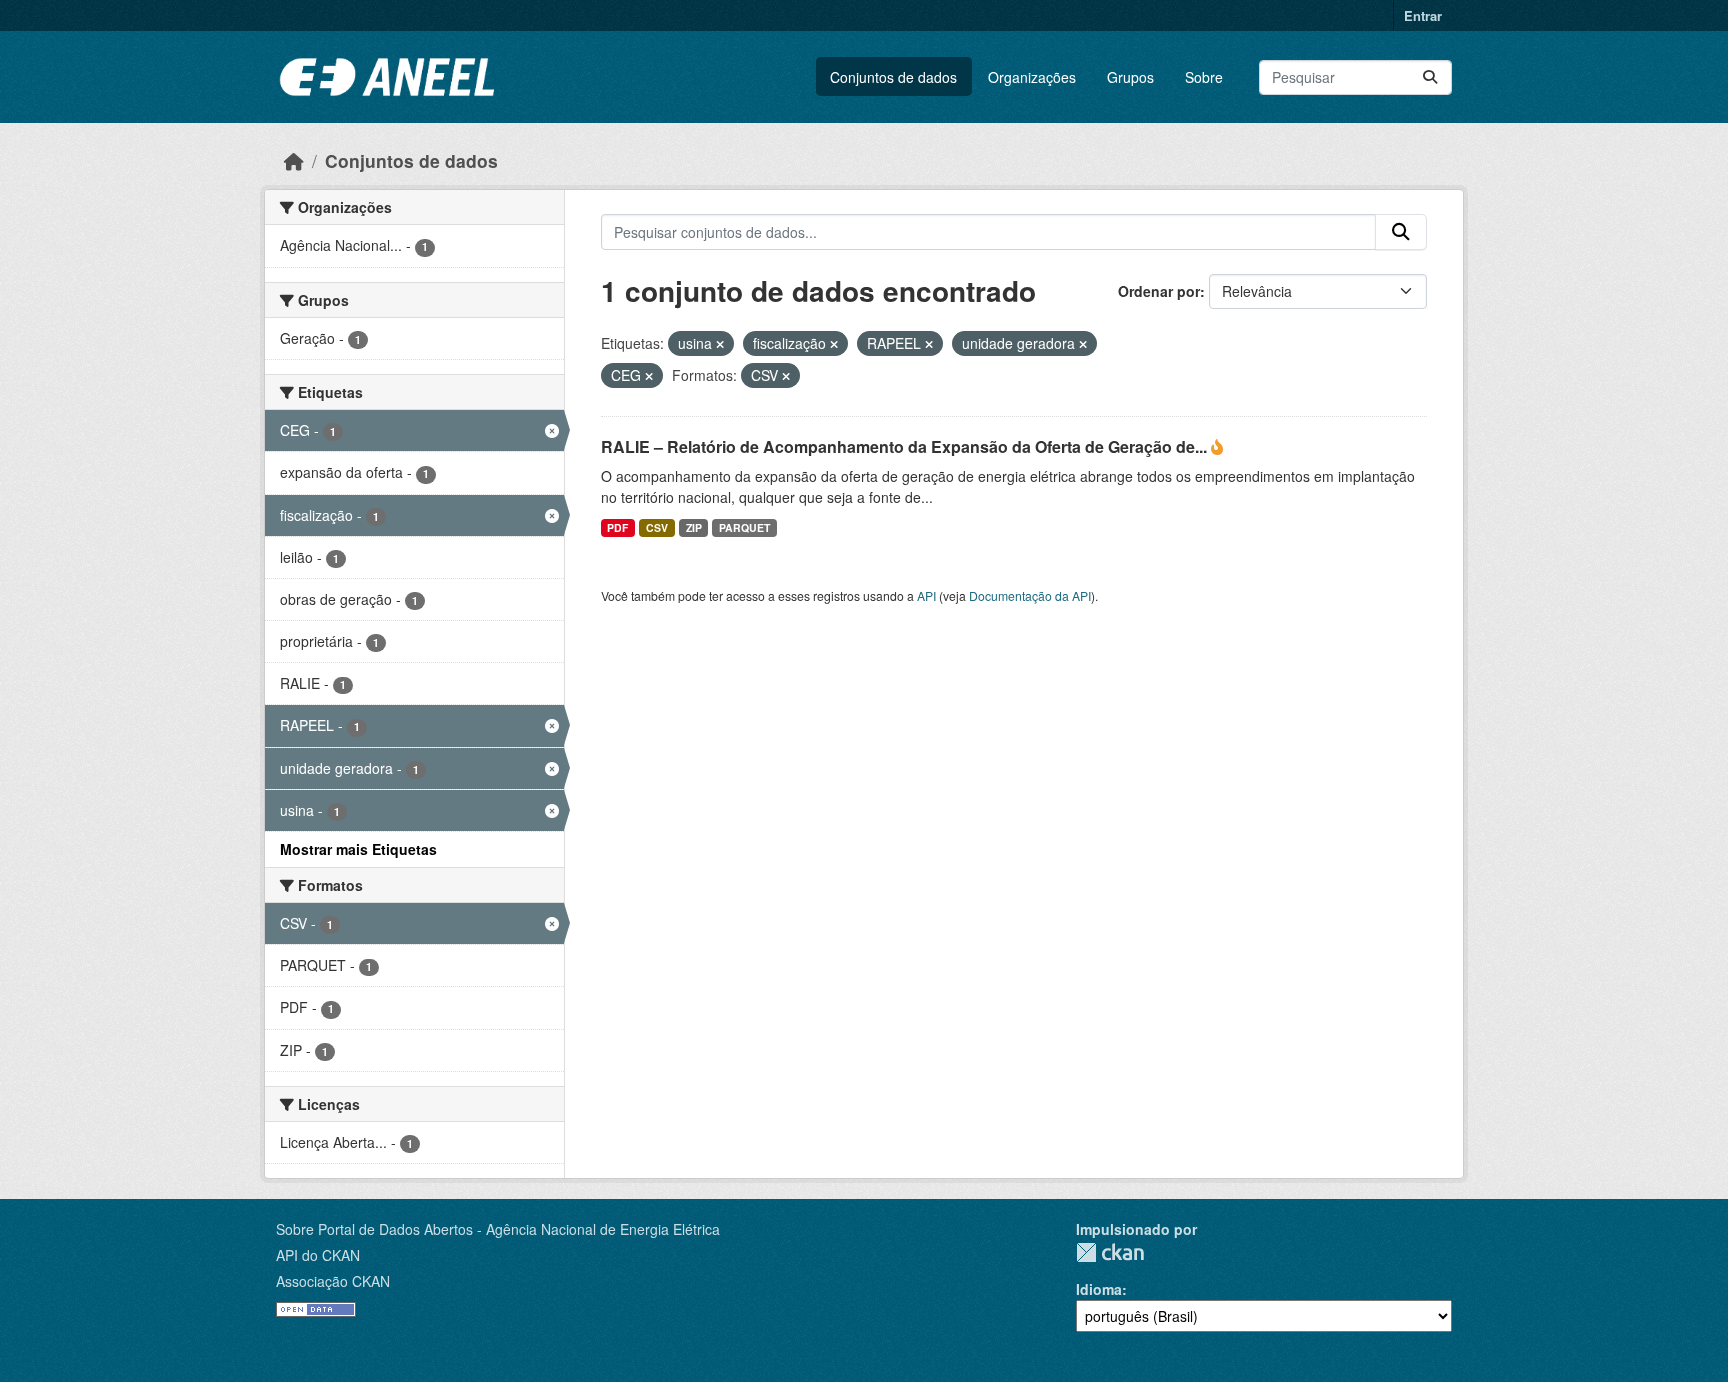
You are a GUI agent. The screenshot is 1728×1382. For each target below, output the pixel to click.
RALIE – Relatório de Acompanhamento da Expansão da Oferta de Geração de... (906, 446)
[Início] (294, 160)
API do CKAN (318, 1255)
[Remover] (720, 344)
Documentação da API (1030, 595)
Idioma (1099, 1289)
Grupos (1130, 77)
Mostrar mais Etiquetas (358, 849)
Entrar (1423, 15)
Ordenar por (1159, 291)
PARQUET (744, 527)
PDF (617, 527)
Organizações (1032, 77)
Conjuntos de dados (893, 77)
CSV (657, 527)
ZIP (694, 527)
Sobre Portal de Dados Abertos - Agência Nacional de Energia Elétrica (498, 1229)
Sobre (1204, 77)
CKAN (1110, 1252)
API (926, 595)
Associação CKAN (333, 1281)
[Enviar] (1430, 77)
